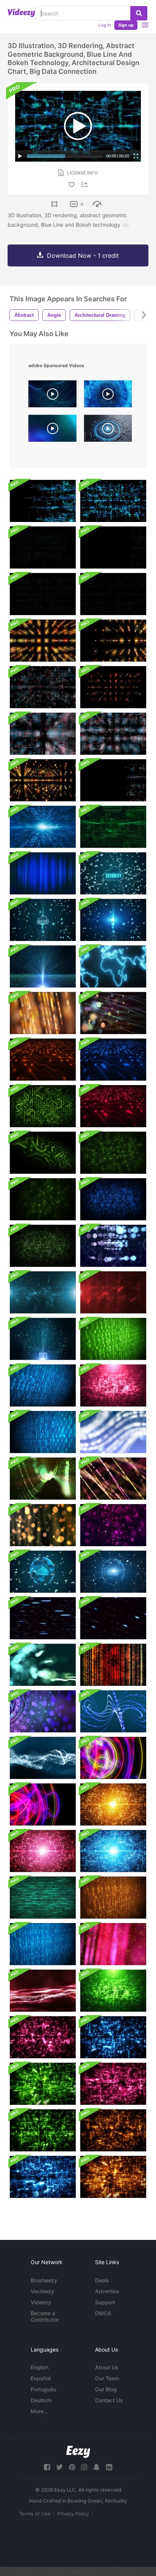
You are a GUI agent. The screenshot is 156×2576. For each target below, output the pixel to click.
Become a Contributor (45, 2316)
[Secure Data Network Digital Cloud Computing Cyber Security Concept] (43, 1572)
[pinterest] (72, 2467)
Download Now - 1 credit (83, 255)
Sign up (126, 25)
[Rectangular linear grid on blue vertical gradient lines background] (43, 873)
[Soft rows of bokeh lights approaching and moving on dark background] (113, 1246)
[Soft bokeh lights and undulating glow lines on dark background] (43, 1665)
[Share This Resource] (86, 185)
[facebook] (47, 2467)
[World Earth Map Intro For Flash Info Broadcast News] (113, 966)
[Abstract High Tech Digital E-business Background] (43, 1292)
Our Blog (106, 2389)
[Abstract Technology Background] (113, 1804)
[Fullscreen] (136, 156)
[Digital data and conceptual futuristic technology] (43, 966)
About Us (107, 2367)
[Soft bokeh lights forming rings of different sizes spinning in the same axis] (43, 1711)
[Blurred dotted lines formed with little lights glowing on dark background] (113, 1479)
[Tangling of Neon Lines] (113, 1758)
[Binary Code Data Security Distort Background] (43, 1898)
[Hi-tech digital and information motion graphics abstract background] (43, 827)
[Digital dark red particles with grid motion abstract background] (43, 1991)
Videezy (41, 2302)
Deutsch (41, 2400)
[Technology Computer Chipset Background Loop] (43, 1060)
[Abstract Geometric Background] (43, 501)
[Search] (139, 13)
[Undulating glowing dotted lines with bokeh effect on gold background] (43, 1013)
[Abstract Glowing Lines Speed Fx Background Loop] (113, 1618)
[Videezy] (21, 13)
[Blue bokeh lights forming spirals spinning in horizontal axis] (113, 1711)
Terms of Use (35, 2514)
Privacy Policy (73, 2514)
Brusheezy (44, 2280)
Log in (105, 25)
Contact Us (109, 2400)
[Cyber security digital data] (113, 873)
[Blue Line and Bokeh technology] (113, 501)
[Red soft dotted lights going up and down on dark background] (113, 1665)
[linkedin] (109, 2467)
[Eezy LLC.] (78, 2452)
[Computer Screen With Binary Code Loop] (113, 1339)
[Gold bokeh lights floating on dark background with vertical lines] (43, 1525)
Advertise (107, 2291)
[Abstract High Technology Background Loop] (113, 1385)
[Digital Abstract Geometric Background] (43, 641)
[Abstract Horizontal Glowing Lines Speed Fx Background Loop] (43, 1618)
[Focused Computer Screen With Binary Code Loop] (43, 1944)
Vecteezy (42, 2291)
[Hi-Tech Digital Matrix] (113, 827)
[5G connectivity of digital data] (43, 1339)
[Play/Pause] (20, 156)
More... (39, 2411)
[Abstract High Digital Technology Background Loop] (43, 2037)
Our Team (107, 2378)
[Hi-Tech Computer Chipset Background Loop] (113, 1060)
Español (41, 2378)
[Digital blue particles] (43, 1758)
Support (105, 2302)
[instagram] (84, 2467)
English (40, 2367)
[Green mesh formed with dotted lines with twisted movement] (43, 1479)
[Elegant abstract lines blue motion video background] (52, 430)
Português (44, 2389)
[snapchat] (97, 2467)
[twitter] (59, 2467)
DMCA (103, 2313)
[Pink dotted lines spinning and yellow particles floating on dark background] (113, 1944)
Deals (102, 2280)
